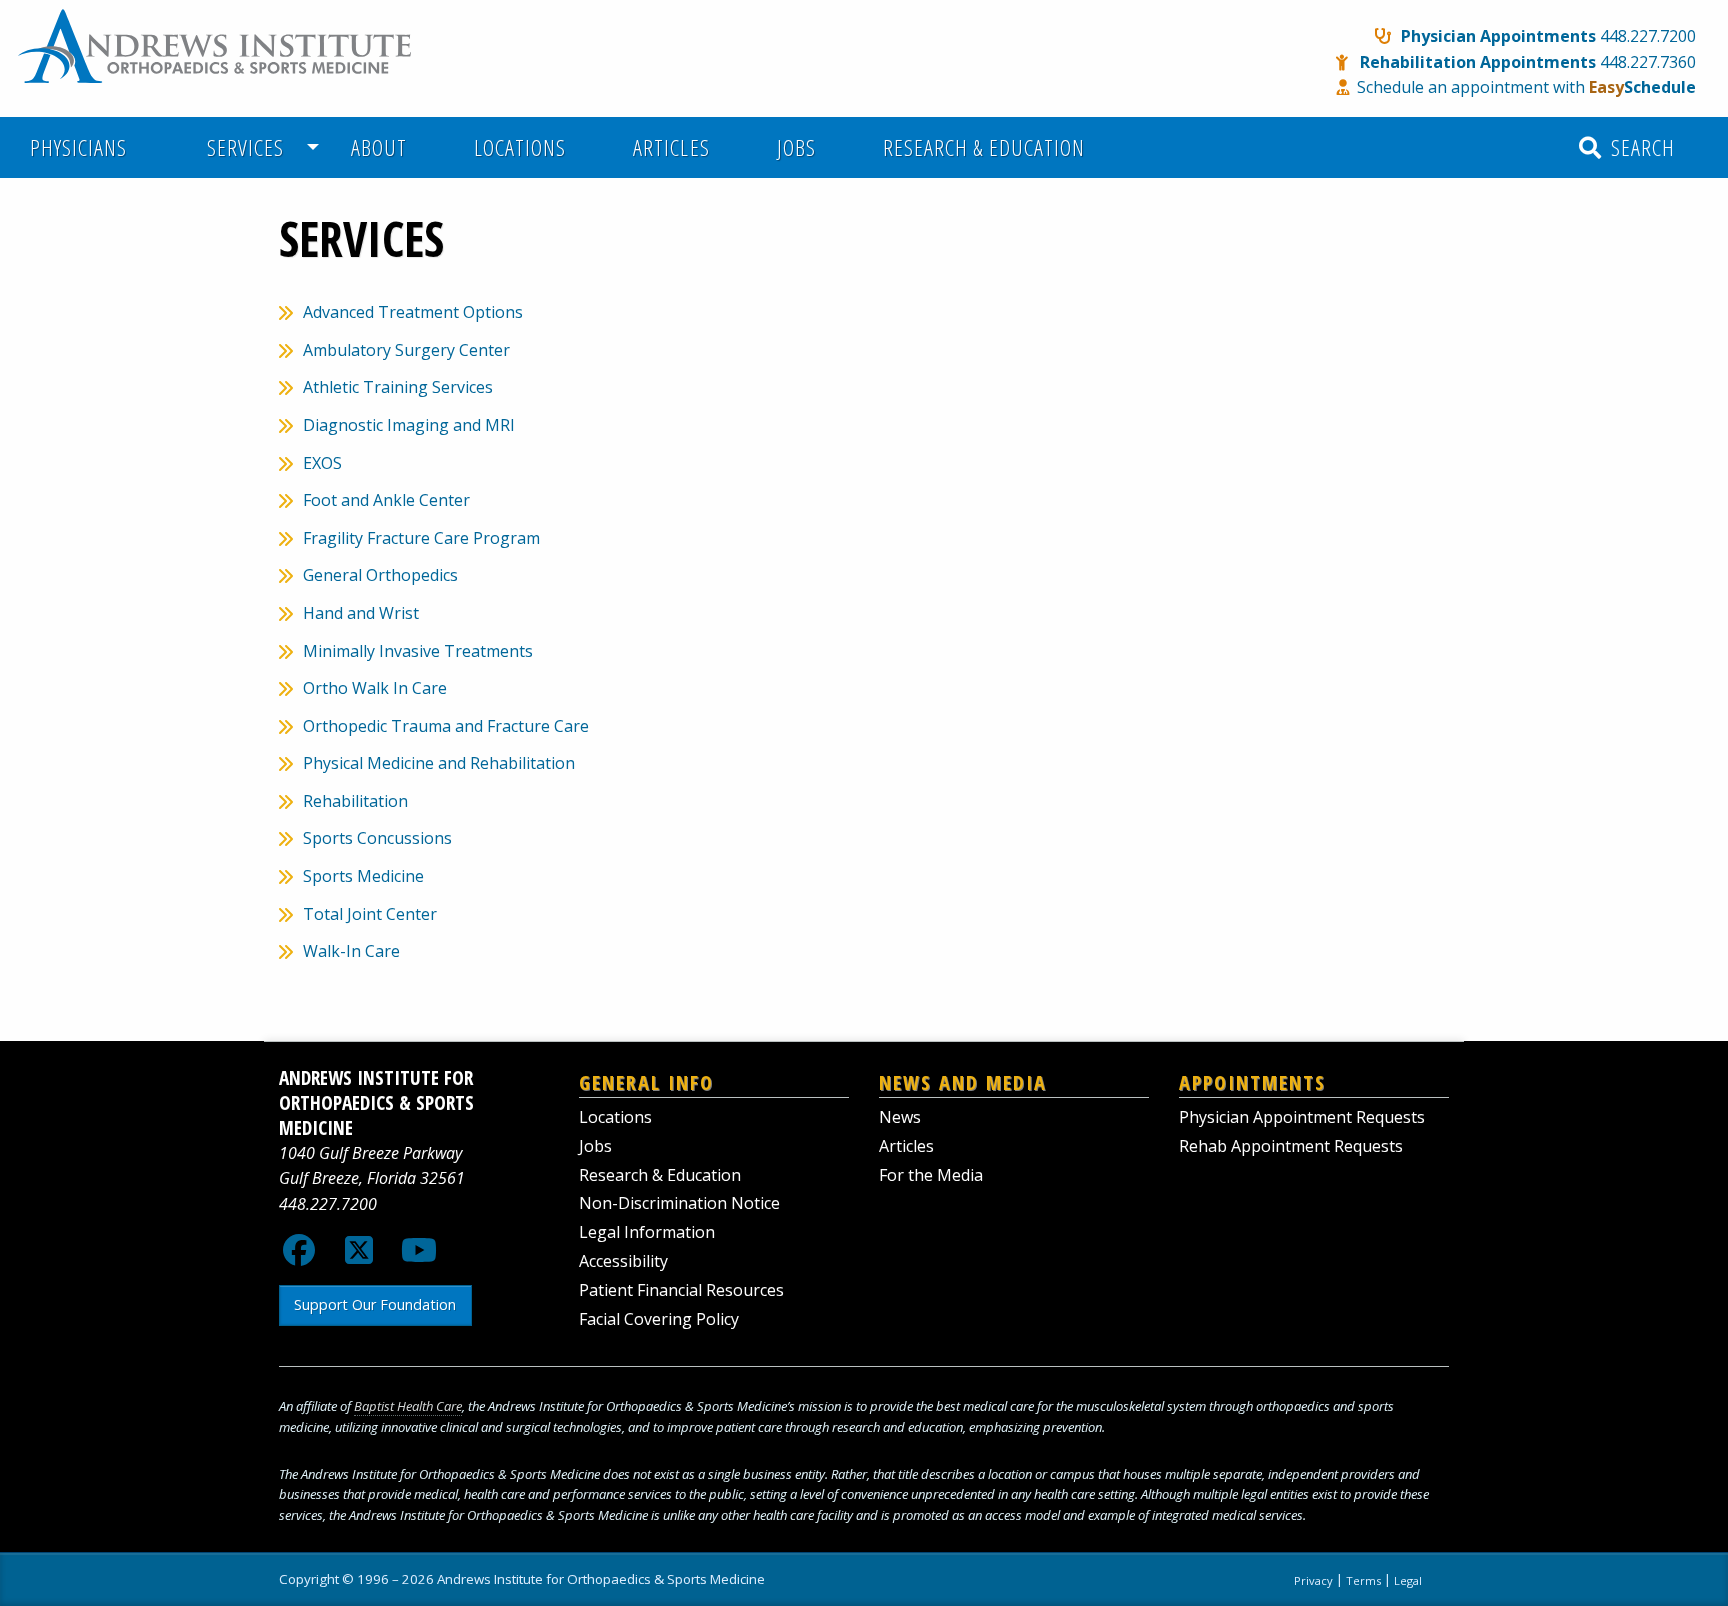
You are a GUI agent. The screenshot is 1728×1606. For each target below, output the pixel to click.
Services (239, 147)
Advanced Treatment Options (413, 312)
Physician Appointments (1498, 36)
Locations (520, 147)
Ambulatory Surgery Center (406, 350)
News (900, 1117)
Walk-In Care (351, 951)
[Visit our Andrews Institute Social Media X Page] (359, 1256)
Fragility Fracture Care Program (421, 538)
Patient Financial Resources (681, 1290)
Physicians (78, 147)
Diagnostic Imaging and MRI (409, 425)
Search (1639, 147)
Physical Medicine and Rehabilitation (439, 763)
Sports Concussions (377, 838)
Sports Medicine (363, 876)
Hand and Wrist (361, 613)
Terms (1363, 1580)
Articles (671, 147)
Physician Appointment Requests (1302, 1117)
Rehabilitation (355, 801)
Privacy (1313, 1580)
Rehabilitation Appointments (1478, 62)
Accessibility (623, 1261)
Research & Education (984, 147)
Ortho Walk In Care (375, 688)
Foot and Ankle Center (386, 500)
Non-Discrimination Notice (679, 1203)
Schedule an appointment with (1526, 87)
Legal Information (647, 1232)
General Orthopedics (380, 575)
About (379, 147)
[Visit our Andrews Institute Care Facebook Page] (299, 1256)
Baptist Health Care (408, 1406)
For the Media (931, 1175)
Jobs (796, 147)
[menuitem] (90, 147)
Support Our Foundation (375, 1304)
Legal (1408, 1580)
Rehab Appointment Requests (1291, 1146)
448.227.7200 (1648, 36)
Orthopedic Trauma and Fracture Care (446, 726)
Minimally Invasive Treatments (418, 651)
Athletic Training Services (398, 387)
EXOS (322, 463)
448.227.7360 (1648, 62)
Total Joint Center (370, 914)
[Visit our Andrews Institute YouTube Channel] (419, 1256)
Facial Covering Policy (659, 1319)
